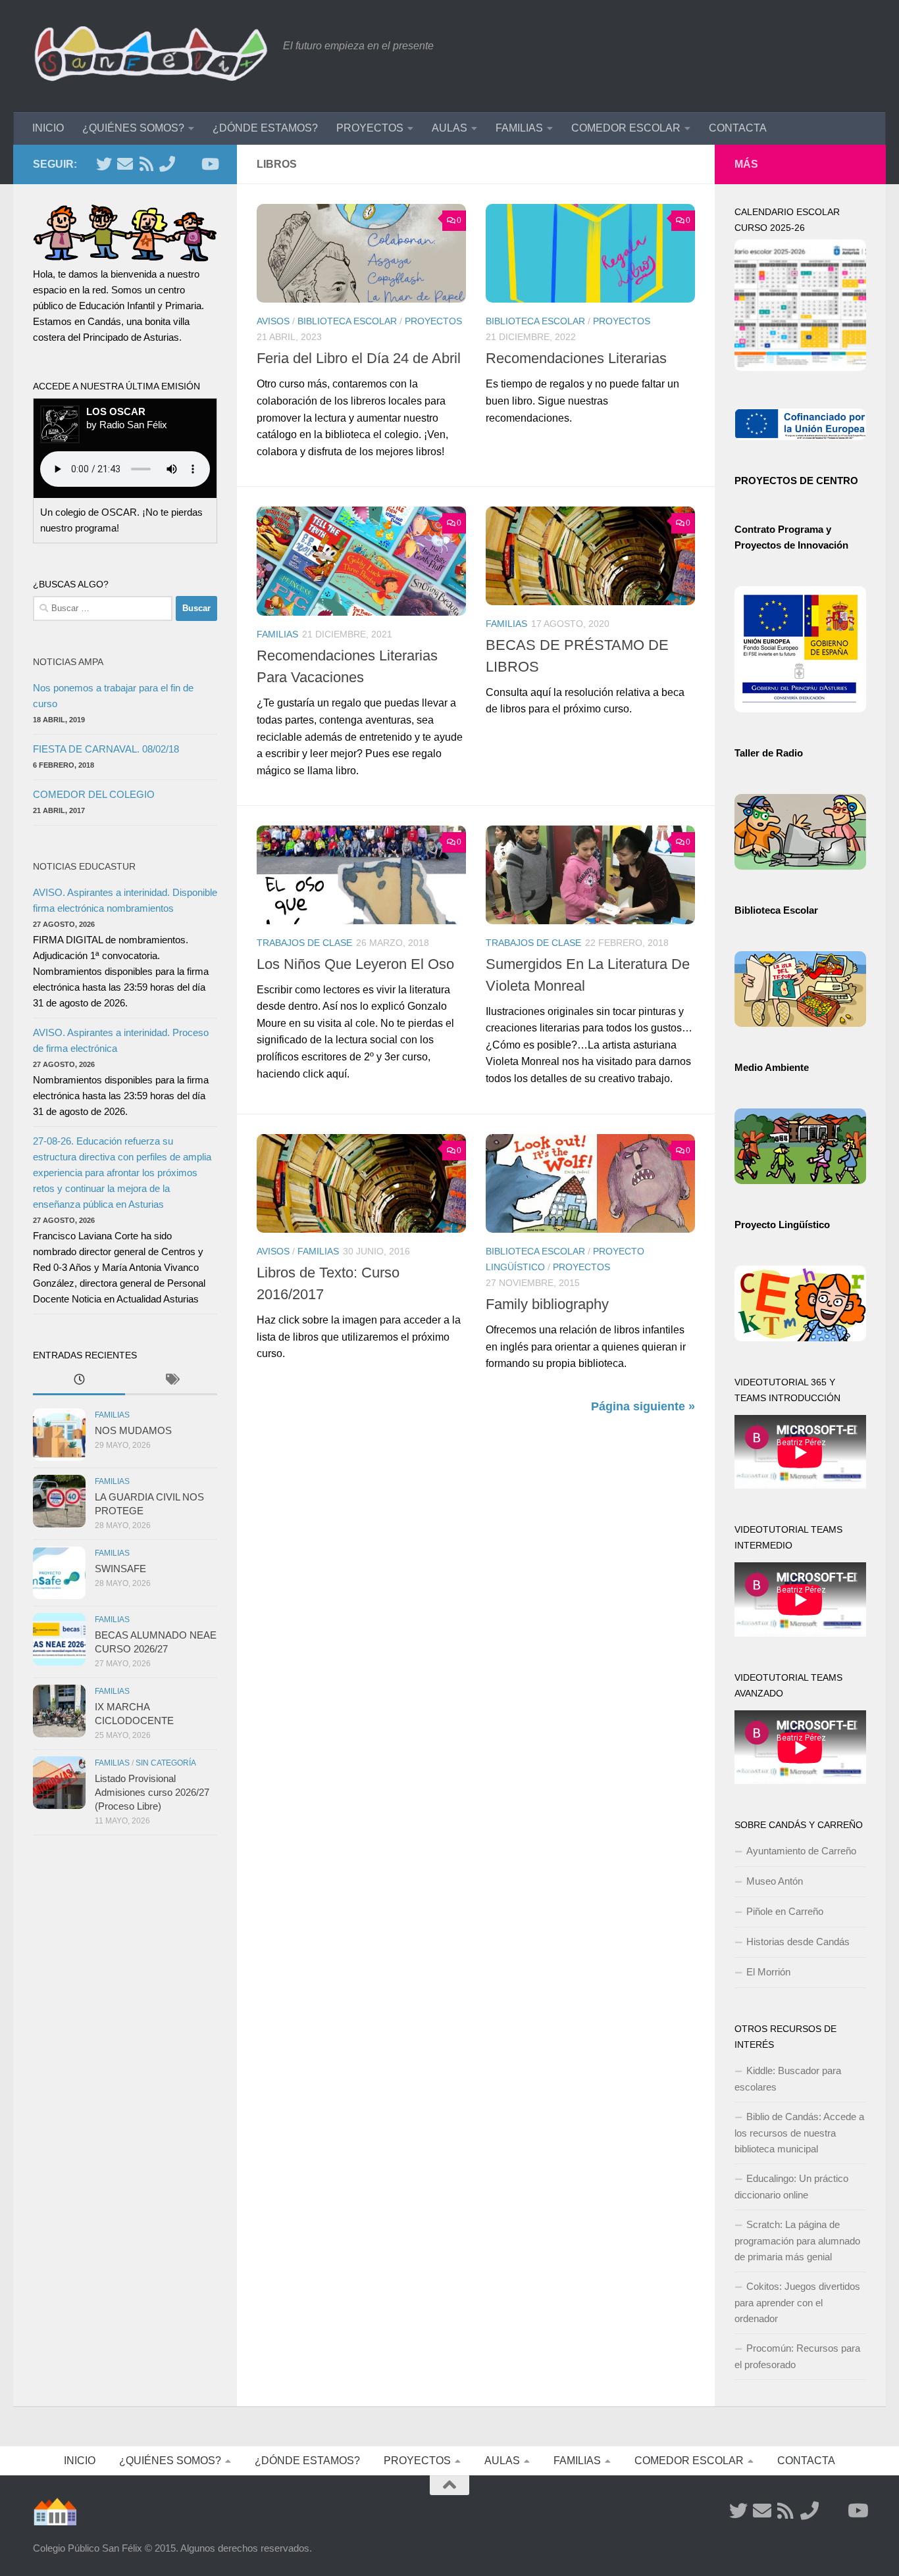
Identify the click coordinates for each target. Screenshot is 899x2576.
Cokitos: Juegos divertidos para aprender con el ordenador (797, 2302)
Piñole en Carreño (785, 1911)
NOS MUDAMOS (133, 1430)
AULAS (449, 128)
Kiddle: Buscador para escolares (788, 2079)
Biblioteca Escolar (347, 321)
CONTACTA (738, 128)
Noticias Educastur (84, 866)
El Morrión (768, 1972)
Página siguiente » (643, 1406)
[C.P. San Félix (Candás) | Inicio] (151, 56)
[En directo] (188, 164)
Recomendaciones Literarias (576, 358)
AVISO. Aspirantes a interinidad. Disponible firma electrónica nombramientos (125, 900)
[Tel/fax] (167, 164)
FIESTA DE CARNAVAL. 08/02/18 (106, 749)
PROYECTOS (370, 128)
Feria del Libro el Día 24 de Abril (359, 358)
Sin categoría (166, 1763)
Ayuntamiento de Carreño (801, 1851)
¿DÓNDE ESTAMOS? (265, 128)
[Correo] (125, 164)
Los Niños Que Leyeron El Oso (355, 964)
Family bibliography (547, 1304)
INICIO (48, 128)
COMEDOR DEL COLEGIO (94, 794)
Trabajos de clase (304, 943)
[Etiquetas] (171, 1381)
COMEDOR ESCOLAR (626, 128)
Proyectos (433, 321)
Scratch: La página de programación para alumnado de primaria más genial (797, 2241)
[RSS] (146, 164)
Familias (277, 634)
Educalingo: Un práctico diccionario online (791, 2187)
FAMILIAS (519, 128)
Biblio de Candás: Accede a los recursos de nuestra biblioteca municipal (799, 2133)
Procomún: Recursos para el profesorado (797, 2356)
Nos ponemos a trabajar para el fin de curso (113, 696)
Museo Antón (775, 1881)
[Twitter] (104, 164)
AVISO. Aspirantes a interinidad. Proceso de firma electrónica (121, 1040)
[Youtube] (209, 164)
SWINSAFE (120, 1569)
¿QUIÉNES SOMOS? (133, 128)
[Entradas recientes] (79, 1381)
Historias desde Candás (798, 1942)
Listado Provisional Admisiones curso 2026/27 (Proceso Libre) (152, 1792)
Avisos (273, 321)
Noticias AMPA (68, 662)
